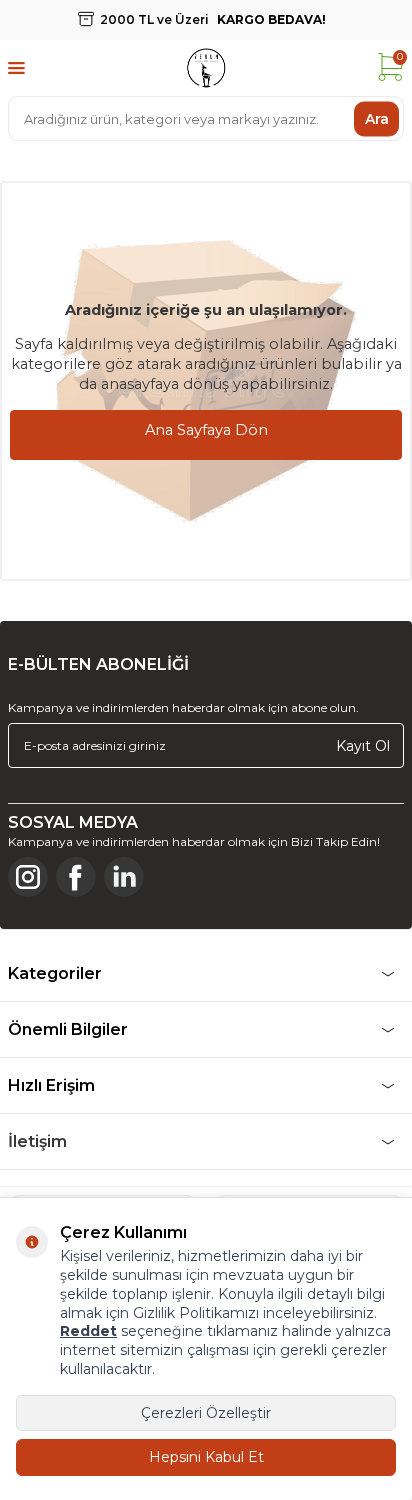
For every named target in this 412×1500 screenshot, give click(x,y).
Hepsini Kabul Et (206, 1457)
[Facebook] (76, 877)
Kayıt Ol (363, 745)
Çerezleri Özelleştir (206, 1413)
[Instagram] (28, 877)
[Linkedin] (124, 877)
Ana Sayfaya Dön (206, 430)
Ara (377, 118)
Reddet (88, 1331)
